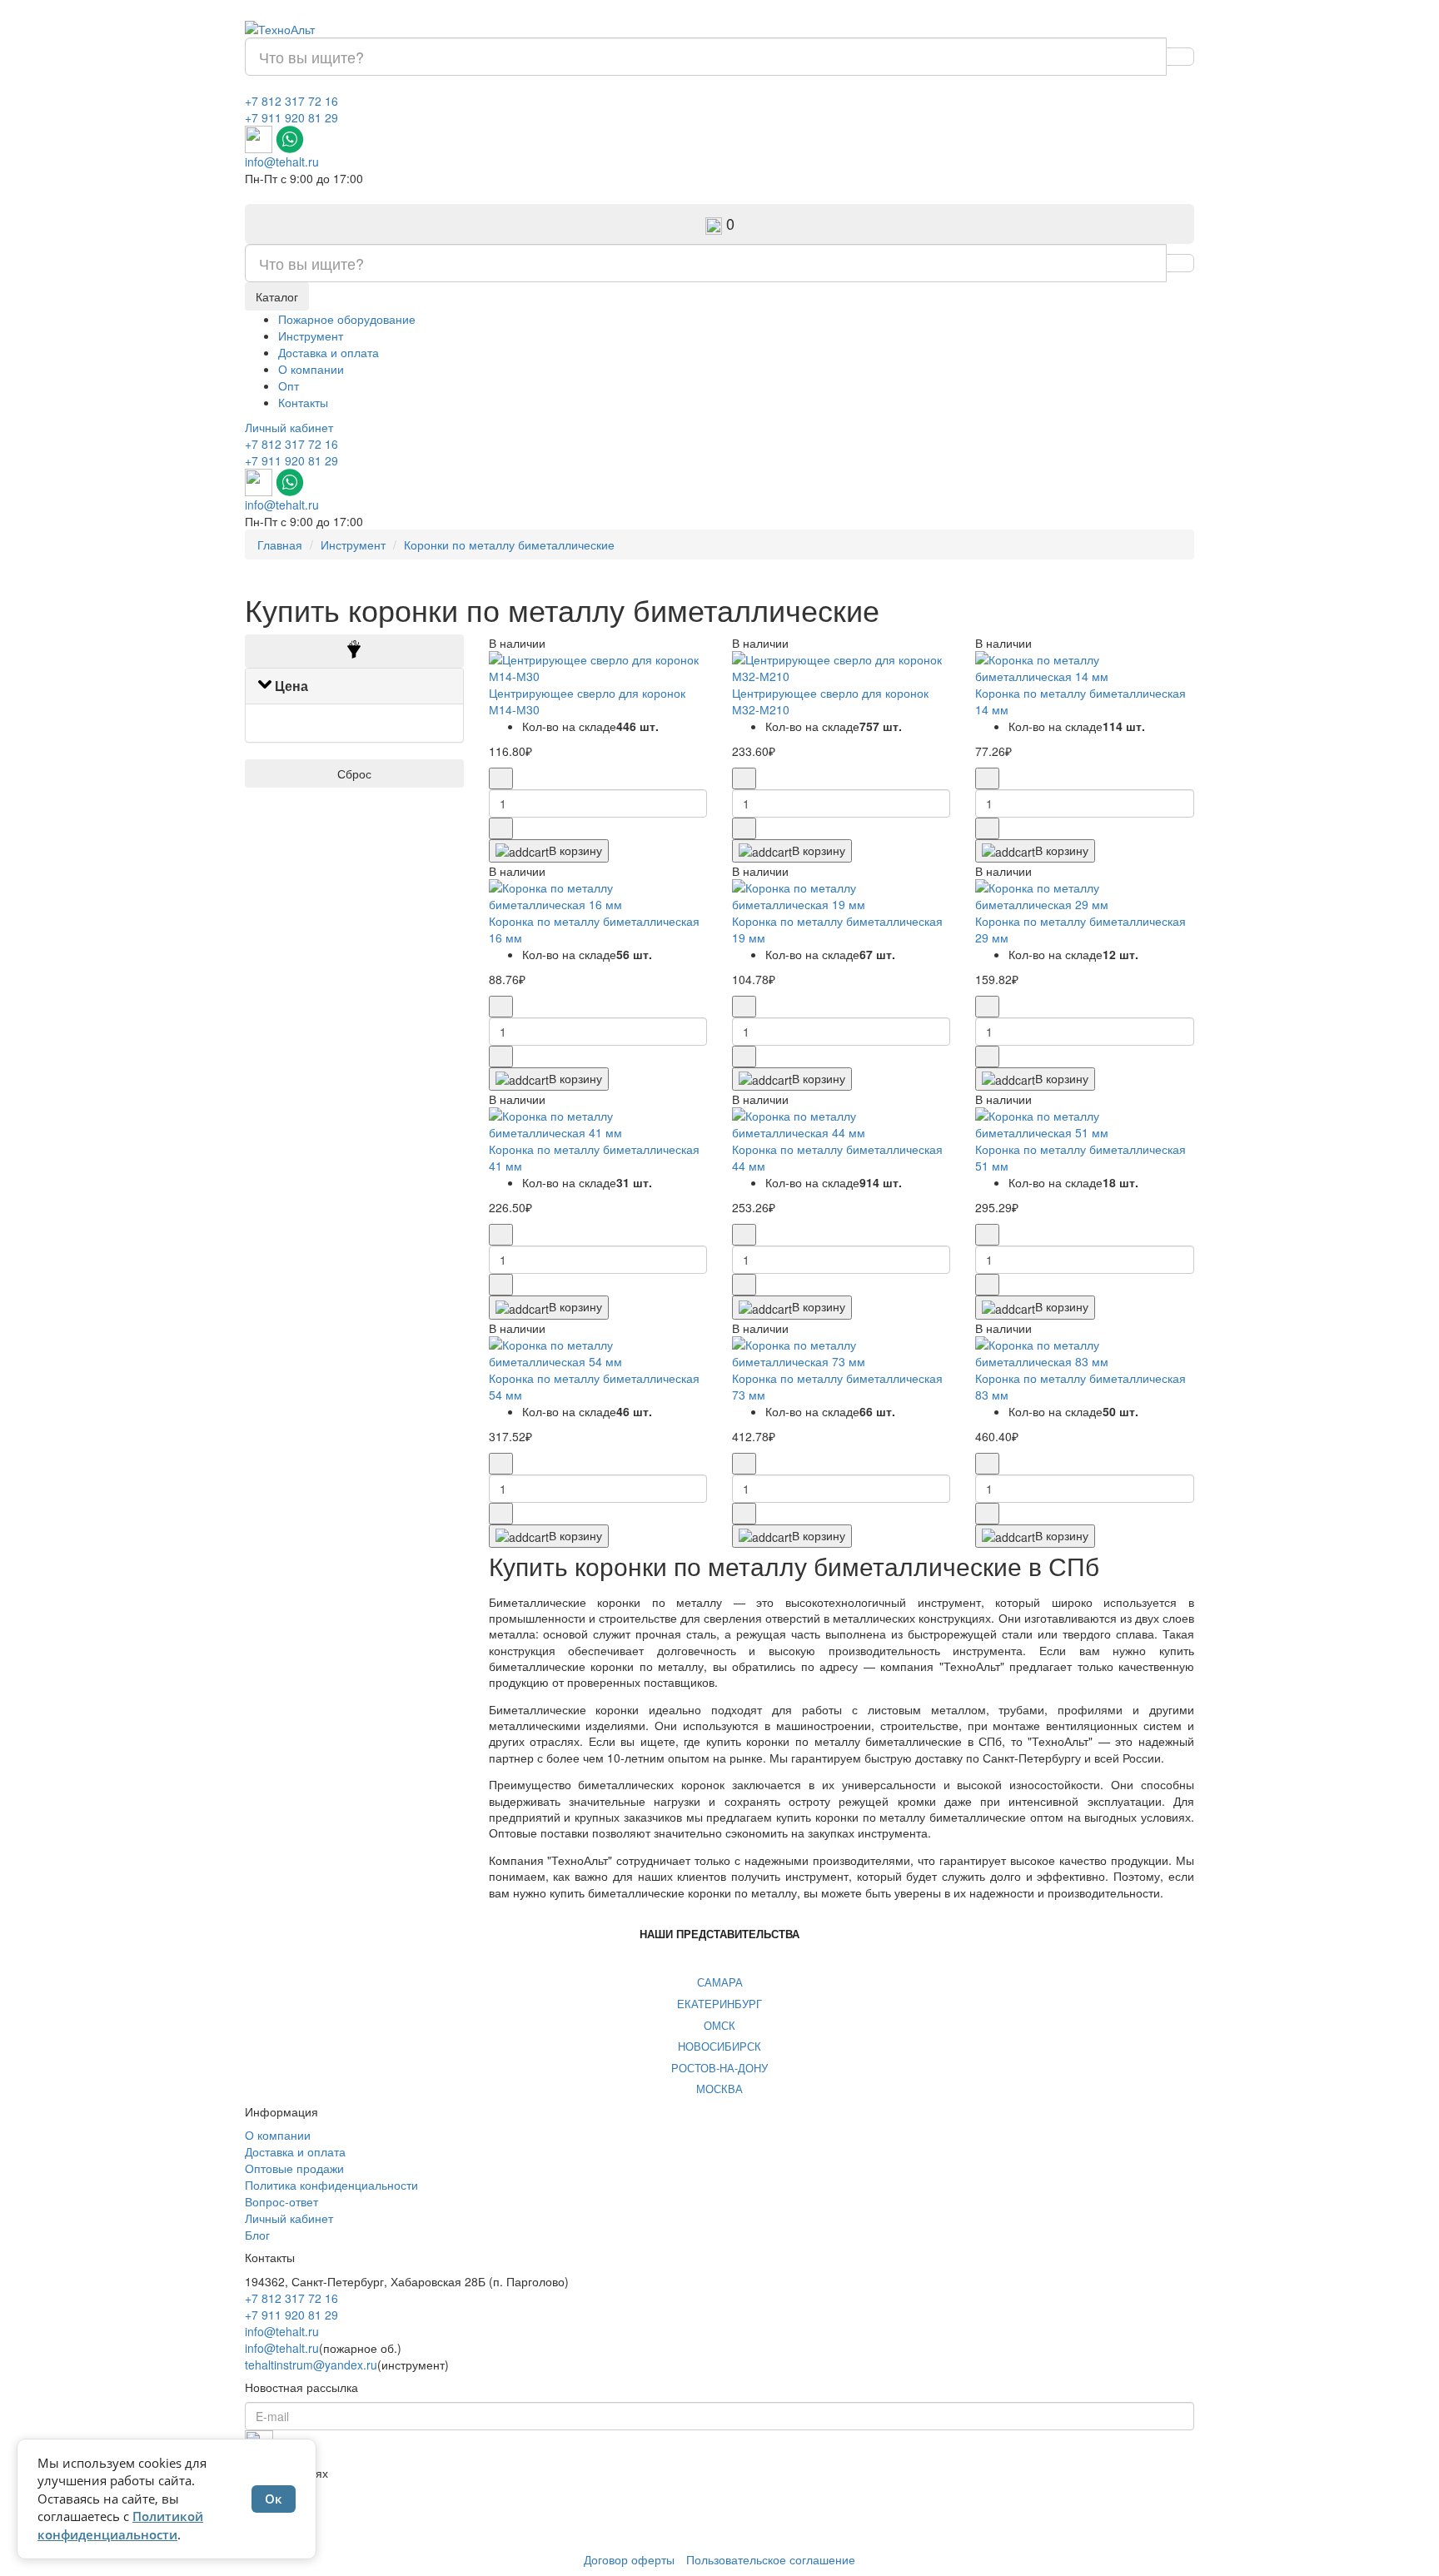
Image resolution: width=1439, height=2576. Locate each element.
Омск (719, 2025)
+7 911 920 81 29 (291, 117)
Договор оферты (629, 2559)
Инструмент (311, 336)
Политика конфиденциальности (331, 2185)
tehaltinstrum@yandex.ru (311, 2365)
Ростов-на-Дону (719, 2068)
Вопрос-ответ (281, 2201)
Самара (720, 1982)
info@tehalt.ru (282, 162)
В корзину (575, 850)
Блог (257, 2235)
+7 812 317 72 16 (291, 101)
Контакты (303, 402)
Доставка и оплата (329, 352)
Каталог (277, 296)
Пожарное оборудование (347, 319)
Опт (289, 385)
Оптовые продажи (294, 2168)
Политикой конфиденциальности (120, 2525)
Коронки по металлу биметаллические (509, 545)
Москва (719, 2089)
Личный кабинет (289, 427)
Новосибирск (719, 2046)
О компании (311, 369)
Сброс (354, 773)
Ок (274, 2499)
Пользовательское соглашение (771, 2559)
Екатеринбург (719, 2004)
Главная (280, 545)
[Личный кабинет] (252, 195)
